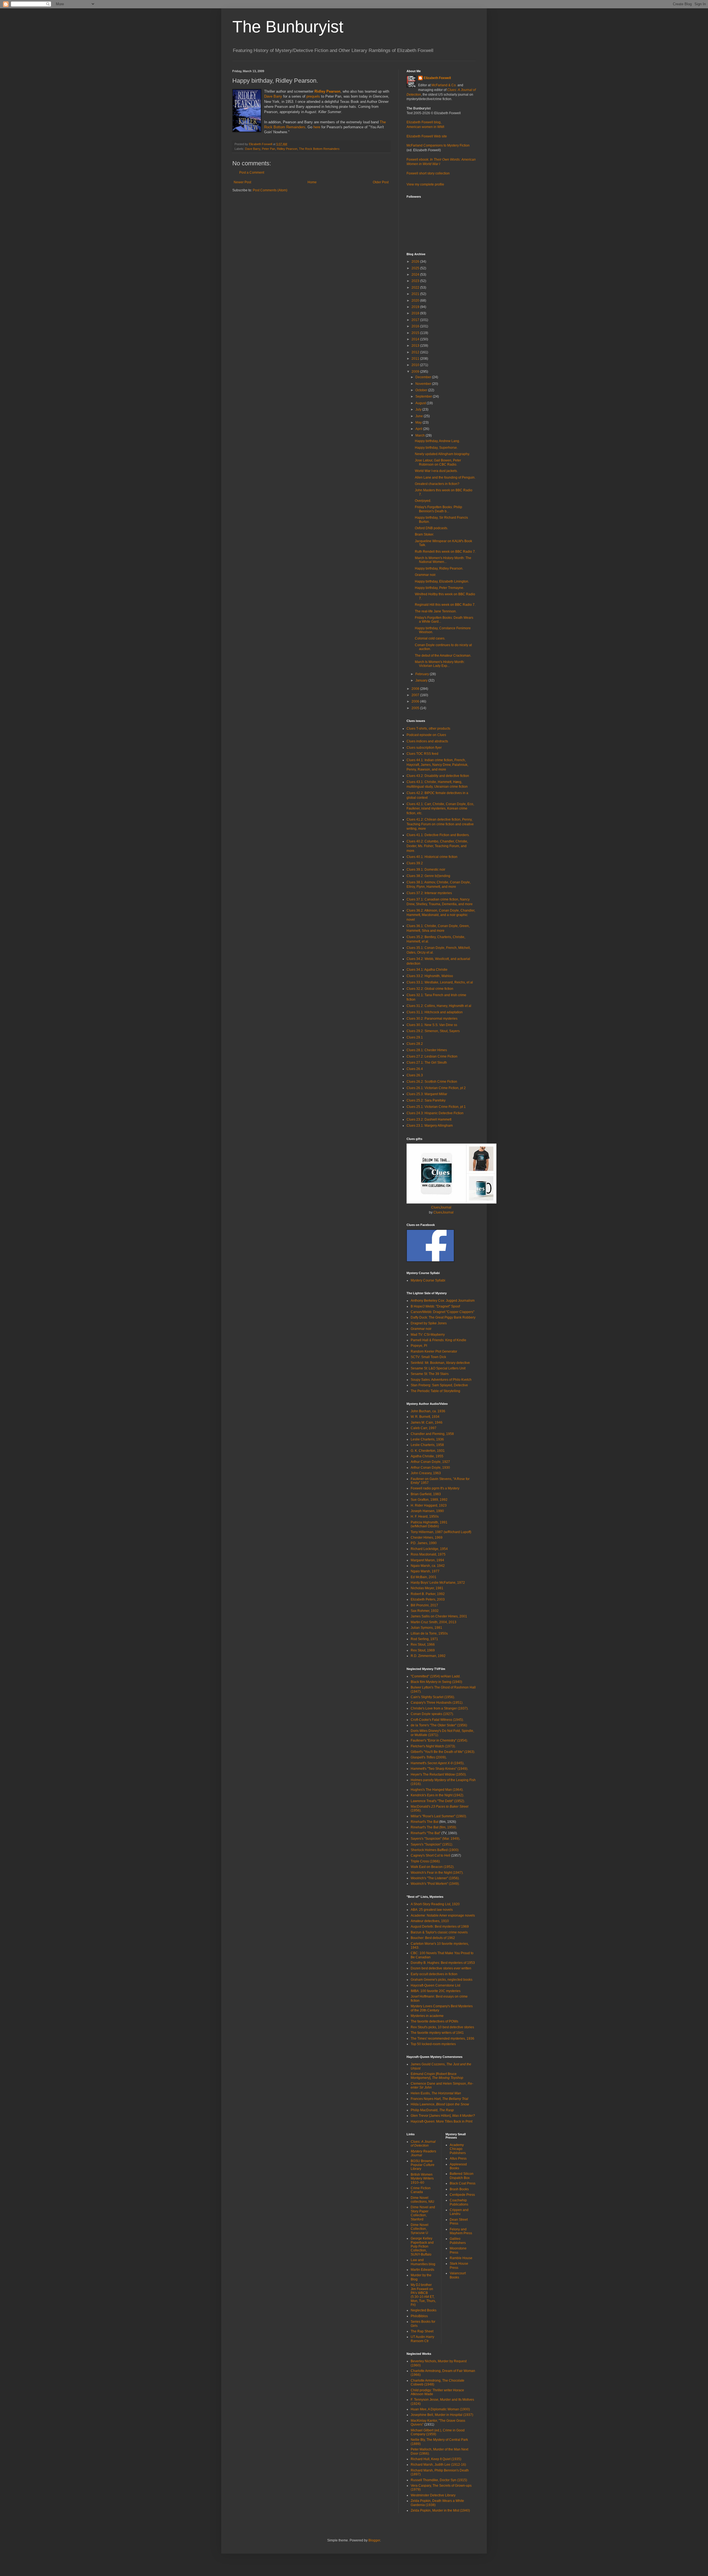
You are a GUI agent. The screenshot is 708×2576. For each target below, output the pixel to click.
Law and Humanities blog (423, 2262)
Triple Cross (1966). (426, 1861)
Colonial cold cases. (430, 638)
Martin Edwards (422, 2270)
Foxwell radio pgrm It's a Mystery (435, 1488)
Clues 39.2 (415, 863)
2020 (416, 301)
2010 (416, 365)
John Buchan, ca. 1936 (428, 1411)
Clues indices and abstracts (427, 741)
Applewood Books (458, 2166)
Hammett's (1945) (437, 1763)
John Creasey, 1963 (426, 1473)
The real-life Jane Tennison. (436, 611)
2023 (416, 281)
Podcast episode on (426, 735)
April (419, 429)
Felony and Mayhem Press (461, 2231)
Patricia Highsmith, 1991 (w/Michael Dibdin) (429, 1524)
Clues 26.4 (415, 1069)
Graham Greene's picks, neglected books (442, 1980)
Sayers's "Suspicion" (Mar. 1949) (435, 1839)
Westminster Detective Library (433, 2495)
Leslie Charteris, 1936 (427, 1439)
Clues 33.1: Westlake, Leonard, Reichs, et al (440, 982)
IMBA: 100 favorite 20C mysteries (436, 1991)
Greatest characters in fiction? (437, 484)
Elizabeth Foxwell (437, 78)
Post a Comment (252, 173)
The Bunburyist (288, 27)
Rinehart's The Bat (425, 1822)
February (423, 674)
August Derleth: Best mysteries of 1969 (440, 1927)
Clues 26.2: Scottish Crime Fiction (432, 1082)
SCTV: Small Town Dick (428, 1357)
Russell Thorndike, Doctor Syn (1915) (439, 2480)
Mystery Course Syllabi (428, 1280)
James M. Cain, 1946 (427, 1423)
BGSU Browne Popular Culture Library (423, 2165)
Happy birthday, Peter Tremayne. (439, 588)
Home (312, 182)
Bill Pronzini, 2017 (424, 1605)
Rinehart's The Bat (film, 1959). (434, 1827)
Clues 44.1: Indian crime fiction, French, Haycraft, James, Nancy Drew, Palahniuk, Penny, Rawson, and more (437, 765)
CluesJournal (441, 1207)
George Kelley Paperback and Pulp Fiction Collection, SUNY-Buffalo (422, 2246)
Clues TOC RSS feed (422, 754)
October (422, 390)
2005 (416, 708)
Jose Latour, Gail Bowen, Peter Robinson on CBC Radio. (438, 462)
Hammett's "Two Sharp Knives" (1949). (439, 1769)
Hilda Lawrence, (440, 2104)
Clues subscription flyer (424, 748)
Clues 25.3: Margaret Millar (427, 1094)
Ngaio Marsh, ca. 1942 (428, 1566)
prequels (313, 96)
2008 (416, 689)
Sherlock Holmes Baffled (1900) (435, 1850)
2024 (416, 275)
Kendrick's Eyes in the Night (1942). (437, 1795)
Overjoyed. (423, 501)
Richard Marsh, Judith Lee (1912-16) (438, 2465)
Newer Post (242, 182)
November (424, 384)
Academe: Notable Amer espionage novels (443, 1915)
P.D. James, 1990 (424, 1543)
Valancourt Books (458, 2275)
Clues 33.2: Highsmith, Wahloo (430, 976)
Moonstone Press (458, 2250)
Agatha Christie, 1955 (427, 1456)
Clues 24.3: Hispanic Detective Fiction (435, 1113)
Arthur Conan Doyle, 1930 (430, 1468)
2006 (416, 701)
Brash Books (459, 2189)
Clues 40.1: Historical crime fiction (432, 857)
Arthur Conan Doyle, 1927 (430, 1462)
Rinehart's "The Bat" (426, 1833)
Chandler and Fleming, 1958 (432, 1434)
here (317, 127)
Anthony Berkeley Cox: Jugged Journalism (443, 1301)
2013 (416, 346)
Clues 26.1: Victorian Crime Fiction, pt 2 (436, 1088)
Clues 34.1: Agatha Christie (427, 970)
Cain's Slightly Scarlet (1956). (433, 1697)
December (424, 377)
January (422, 680)
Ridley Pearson (287, 149)
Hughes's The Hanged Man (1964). (437, 1790)
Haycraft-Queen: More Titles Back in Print (442, 2121)
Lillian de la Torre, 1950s (429, 1633)
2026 (416, 262)
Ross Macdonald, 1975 (428, 1554)
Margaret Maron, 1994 (427, 1560)
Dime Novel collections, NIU (422, 2200)
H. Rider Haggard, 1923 (429, 1505)
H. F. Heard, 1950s (425, 1517)
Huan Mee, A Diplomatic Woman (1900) (440, 2409)
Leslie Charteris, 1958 (427, 1445)
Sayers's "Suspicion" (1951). (432, 1844)
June (420, 416)
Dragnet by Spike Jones (429, 1323)
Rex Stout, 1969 (423, 1650)
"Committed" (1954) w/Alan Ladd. (436, 1676)
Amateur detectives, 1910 (430, 1921)
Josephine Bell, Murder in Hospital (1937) (442, 2415)
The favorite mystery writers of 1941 (437, 2033)
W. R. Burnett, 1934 (425, 1417)
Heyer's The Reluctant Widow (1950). (439, 1774)
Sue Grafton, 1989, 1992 (429, 1500)
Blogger (374, 2540)
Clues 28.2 (415, 1044)
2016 (416, 326)
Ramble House (461, 2258)
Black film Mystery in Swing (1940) (436, 1682)
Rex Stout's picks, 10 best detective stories (442, 2027)
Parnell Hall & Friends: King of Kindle (438, 1340)
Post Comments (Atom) (270, 190)
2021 (416, 294)
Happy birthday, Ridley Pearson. (439, 568)
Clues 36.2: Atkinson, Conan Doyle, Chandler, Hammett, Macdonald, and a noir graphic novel (441, 915)
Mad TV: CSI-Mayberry (428, 1335)
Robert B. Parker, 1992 (428, 1594)
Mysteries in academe (427, 2016)
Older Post (381, 182)
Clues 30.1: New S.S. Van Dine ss (432, 1025)
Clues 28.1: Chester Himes (427, 1050)
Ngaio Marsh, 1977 (425, 1571)
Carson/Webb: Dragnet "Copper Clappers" (442, 1312)
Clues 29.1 (415, 1037)
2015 (416, 333)
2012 (416, 352)
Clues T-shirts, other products (428, 729)
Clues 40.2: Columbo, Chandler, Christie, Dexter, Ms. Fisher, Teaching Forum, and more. (437, 846)
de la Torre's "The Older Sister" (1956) (439, 1725)
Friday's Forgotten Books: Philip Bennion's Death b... (438, 509)
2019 (416, 307)
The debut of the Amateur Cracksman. (443, 656)
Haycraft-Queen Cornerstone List (435, 1985)
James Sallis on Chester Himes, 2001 (439, 1616)
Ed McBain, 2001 (424, 1577)
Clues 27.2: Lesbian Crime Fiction (432, 1056)
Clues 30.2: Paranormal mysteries (432, 1019)
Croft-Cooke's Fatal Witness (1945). (437, 1720)
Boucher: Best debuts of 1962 (433, 1938)
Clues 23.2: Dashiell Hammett (429, 1119)
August (421, 403)
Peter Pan (269, 149)
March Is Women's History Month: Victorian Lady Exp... (440, 664)
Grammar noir (421, 1329)
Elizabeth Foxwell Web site (427, 136)
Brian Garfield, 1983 (426, 1494)
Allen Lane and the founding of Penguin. (445, 477)
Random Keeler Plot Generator (434, 1351)
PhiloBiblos (419, 2316)
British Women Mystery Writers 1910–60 (422, 2179)
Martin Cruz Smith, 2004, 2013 (434, 1622)
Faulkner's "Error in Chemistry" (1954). (439, 1740)
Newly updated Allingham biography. (442, 454)
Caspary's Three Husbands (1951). (437, 1703)
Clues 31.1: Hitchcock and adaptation (435, 1012)
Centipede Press (462, 2195)
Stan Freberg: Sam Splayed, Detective (439, 1385)
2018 (416, 313)
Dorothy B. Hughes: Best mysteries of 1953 (443, 1963)
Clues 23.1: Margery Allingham (430, 1126)
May (419, 422)
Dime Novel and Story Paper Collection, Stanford (423, 2213)
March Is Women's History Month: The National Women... (443, 560)
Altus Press (458, 2159)
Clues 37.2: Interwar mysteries (429, 893)
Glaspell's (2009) (428, 1757)
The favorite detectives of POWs (434, 2021)
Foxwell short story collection (428, 173)
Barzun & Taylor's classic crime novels (439, 1932)
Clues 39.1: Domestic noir (426, 870)
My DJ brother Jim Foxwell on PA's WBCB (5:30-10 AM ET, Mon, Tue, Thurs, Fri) (423, 2295)
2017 (416, 320)
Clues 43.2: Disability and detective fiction (438, 776)
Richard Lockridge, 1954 (429, 1549)
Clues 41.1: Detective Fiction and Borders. (438, 835)
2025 (416, 268)
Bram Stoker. (424, 534)
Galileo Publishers (458, 2241)
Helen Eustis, (436, 2093)
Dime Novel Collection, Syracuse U (420, 2229)
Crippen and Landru (459, 2212)
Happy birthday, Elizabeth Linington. (442, 581)
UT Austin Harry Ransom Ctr (422, 2339)
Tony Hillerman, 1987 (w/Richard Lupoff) (441, 1532)
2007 (416, 695)
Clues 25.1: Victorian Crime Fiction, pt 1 (436, 1107)
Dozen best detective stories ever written (441, 1968)
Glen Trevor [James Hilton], (443, 2116)
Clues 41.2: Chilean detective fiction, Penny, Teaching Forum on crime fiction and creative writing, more (440, 824)
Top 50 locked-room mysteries (433, 2044)
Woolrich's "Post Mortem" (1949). (435, 1884)
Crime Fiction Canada (421, 2190)
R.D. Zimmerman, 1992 (428, 1656)
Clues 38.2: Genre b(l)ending (428, 876)
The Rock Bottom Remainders (319, 149)
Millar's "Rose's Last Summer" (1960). (439, 1816)
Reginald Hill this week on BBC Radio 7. (445, 605)
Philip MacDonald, (432, 2110)
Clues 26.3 (415, 1075)
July (419, 409)
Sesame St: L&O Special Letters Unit (438, 1368)
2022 (416, 288)
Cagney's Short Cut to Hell (430, 1855)
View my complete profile (425, 184)
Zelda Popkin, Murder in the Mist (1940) (440, 2510)
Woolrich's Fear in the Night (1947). (437, 1873)
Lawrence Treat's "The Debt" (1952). (438, 1801)
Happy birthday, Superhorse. (436, 448)
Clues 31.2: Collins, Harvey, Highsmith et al (439, 1006)
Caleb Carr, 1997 (424, 1428)
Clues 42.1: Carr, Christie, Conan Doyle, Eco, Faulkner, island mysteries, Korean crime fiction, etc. (440, 809)
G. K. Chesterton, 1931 (428, 1451)
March (421, 435)
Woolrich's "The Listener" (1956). (435, 1878)
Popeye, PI (419, 1346)
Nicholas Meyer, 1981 (427, 1588)
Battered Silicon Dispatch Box (462, 2176)
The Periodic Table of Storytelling (435, 1391)
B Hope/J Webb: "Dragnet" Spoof (435, 1306)
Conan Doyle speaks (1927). (432, 1714)
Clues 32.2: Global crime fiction (430, 989)
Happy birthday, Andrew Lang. (437, 441)
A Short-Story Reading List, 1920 (435, 1904)
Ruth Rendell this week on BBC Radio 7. (445, 552)
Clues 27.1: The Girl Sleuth (427, 1063)
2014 (416, 339)
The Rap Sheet (422, 2331)
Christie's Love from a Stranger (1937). (440, 1708)
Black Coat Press (463, 2183)
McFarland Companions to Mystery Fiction (438, 145)
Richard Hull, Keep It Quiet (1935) (436, 2459)
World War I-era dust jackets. (436, 471)
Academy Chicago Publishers (458, 2149)
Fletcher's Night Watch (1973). (433, 1746)
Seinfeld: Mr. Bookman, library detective (440, 1363)
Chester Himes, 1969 (427, 1538)
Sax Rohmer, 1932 (425, 1611)
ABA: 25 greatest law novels (432, 1910)
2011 (416, 359)
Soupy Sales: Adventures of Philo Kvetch (441, 1380)
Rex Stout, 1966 (423, 1645)
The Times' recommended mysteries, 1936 (442, 2039)
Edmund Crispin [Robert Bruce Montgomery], (437, 2076)
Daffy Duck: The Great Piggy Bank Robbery (443, 1317)
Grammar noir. (425, 575)
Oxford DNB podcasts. (431, 528)
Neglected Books (424, 2310)
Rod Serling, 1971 (424, 1639)
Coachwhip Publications (459, 2202)
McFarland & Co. (444, 85)
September (424, 396)
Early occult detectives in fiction (434, 1974)
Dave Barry (273, 96)
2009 (416, 372)
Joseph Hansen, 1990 (427, 1511)
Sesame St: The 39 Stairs (430, 1374)
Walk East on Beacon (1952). (433, 1867)
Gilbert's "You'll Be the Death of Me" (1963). (443, 1752)
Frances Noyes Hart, (439, 2099)
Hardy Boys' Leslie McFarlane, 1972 (438, 1583)
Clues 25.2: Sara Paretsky (426, 1100)
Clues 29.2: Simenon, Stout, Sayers (433, 1031)
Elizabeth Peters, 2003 (428, 1599)
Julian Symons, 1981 (426, 1628)
